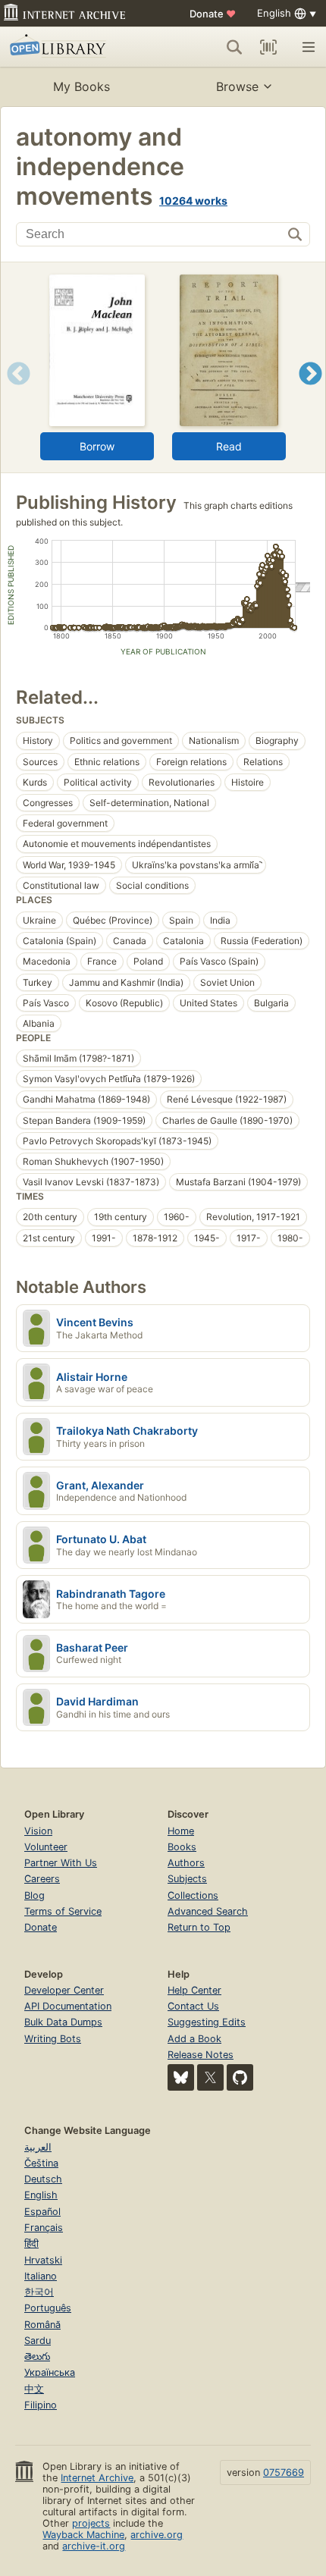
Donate (213, 14)
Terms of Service (63, 1911)
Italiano (41, 2276)
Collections (193, 1895)
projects (91, 2523)
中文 (34, 2389)
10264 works (193, 201)
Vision (38, 1831)
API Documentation (68, 2006)
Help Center (194, 1990)
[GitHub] (240, 2077)
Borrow (97, 446)
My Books (81, 86)
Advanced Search (208, 1911)
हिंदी (31, 2243)
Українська (50, 2372)
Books (182, 1847)
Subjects (187, 1879)
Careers (42, 1879)
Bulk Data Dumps (63, 2022)
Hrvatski (43, 2260)
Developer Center (64, 1990)
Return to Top (199, 1927)
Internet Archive (97, 2478)
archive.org (157, 2535)
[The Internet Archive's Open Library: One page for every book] (73, 47)
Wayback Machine (83, 2535)
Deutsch (43, 2179)
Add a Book (194, 2039)
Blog (34, 1895)
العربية (38, 2147)
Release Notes (201, 2055)
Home (181, 1831)
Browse (237, 86)
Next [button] (310, 392)
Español (42, 2212)
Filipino (41, 2405)
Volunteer (46, 1847)
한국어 (39, 2292)
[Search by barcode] (268, 47)
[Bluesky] (181, 2077)
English (41, 2195)
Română (42, 2325)
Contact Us (193, 2006)
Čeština (41, 2163)
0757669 (284, 2472)
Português (48, 2308)
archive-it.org (94, 2546)
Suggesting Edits (207, 2022)
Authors (186, 1863)
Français (44, 2228)
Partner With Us (61, 1863)
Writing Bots (53, 2039)
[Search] (234, 47)
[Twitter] (210, 2077)
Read (229, 446)
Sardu (38, 2341)
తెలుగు (37, 2356)
